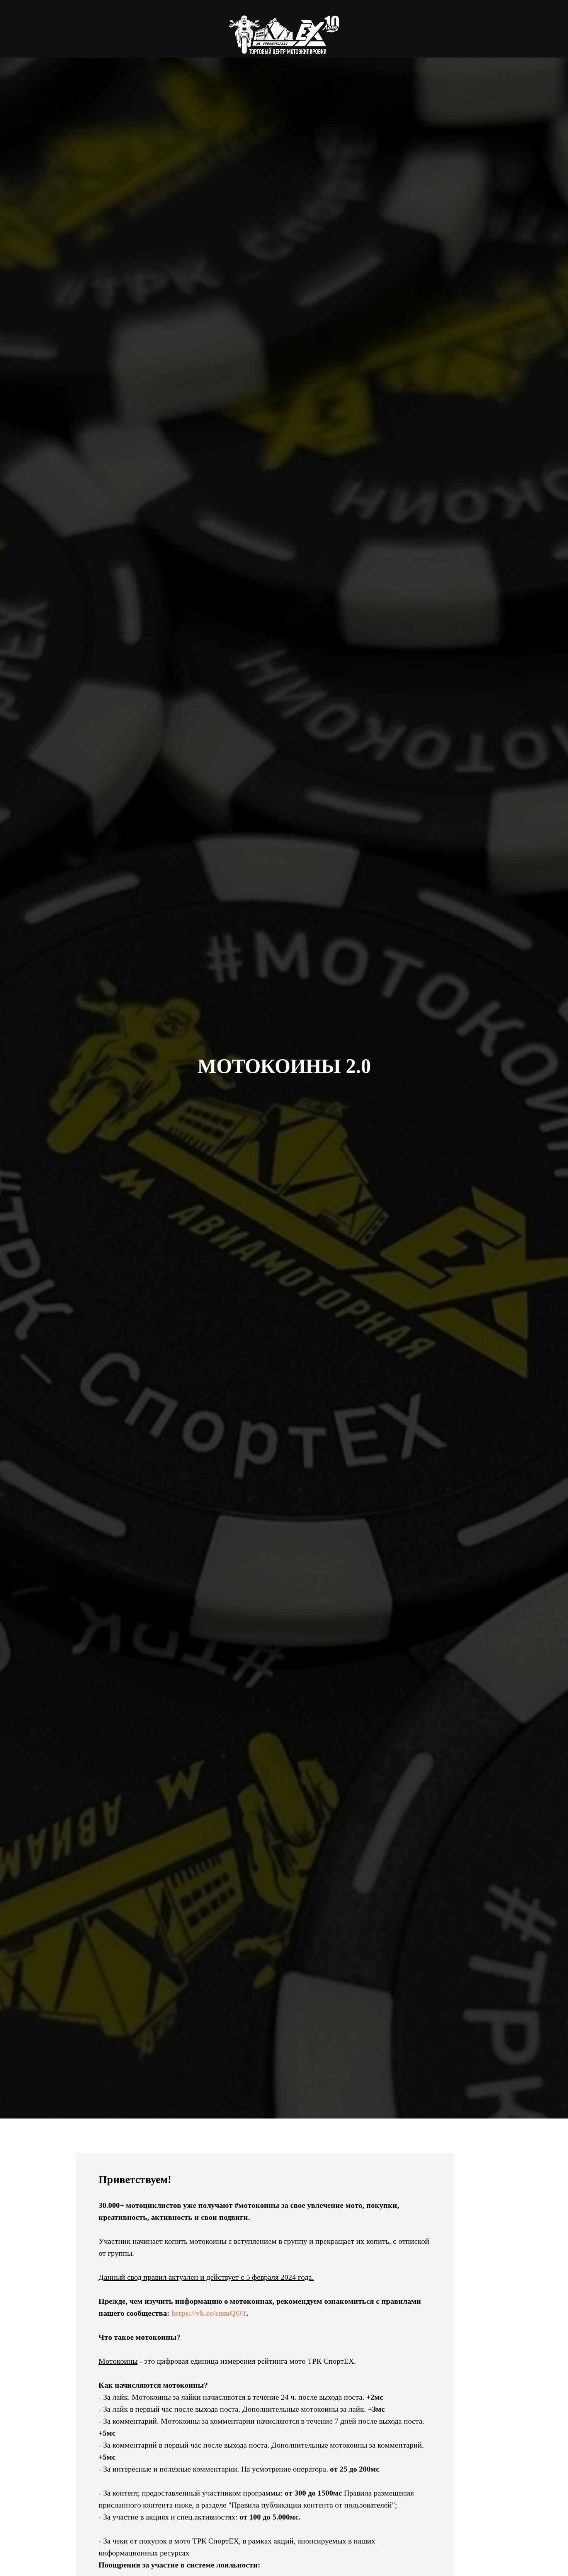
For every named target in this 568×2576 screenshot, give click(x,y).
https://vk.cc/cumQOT (209, 2313)
